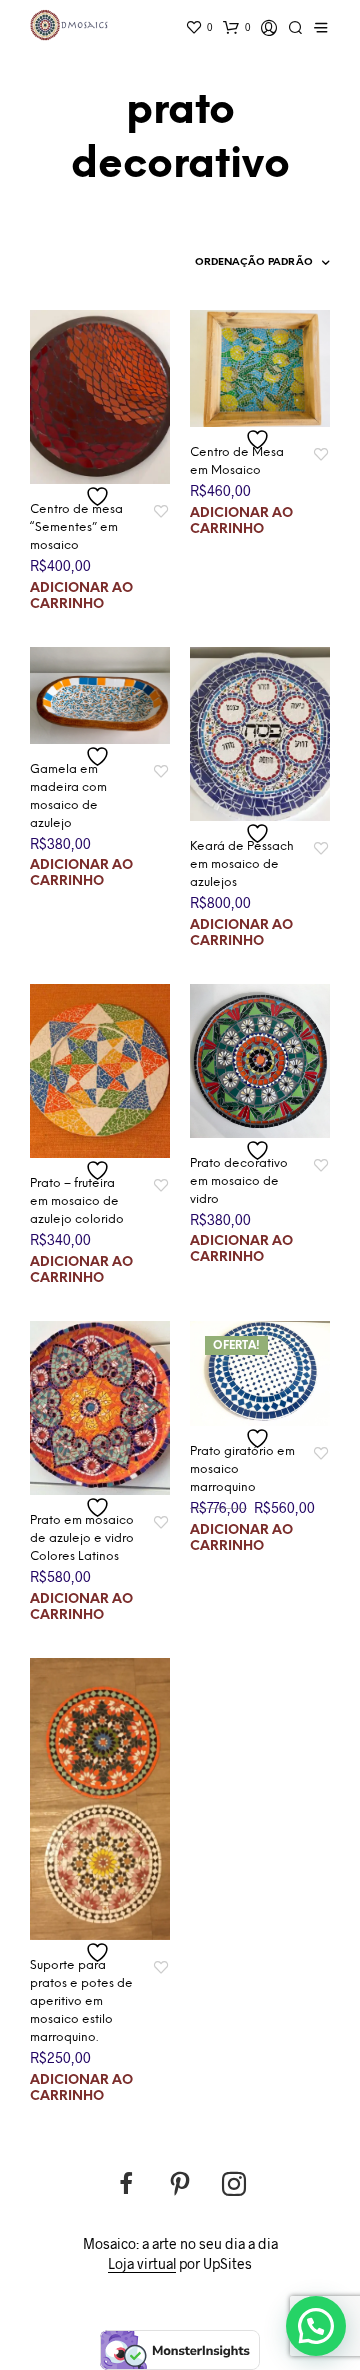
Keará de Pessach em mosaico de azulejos (242, 864)
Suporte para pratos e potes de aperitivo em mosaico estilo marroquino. (81, 2001)
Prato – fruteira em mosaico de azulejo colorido (77, 1201)
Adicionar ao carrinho (81, 596)
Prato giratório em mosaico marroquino (242, 1469)
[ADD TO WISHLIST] (100, 496)
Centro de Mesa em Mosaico (237, 461)
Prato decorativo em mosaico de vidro (239, 1181)
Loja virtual (142, 2264)
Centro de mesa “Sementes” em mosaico (76, 527)
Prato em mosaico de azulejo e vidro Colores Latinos (82, 1538)
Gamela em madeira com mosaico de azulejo (68, 796)
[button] (316, 2326)
